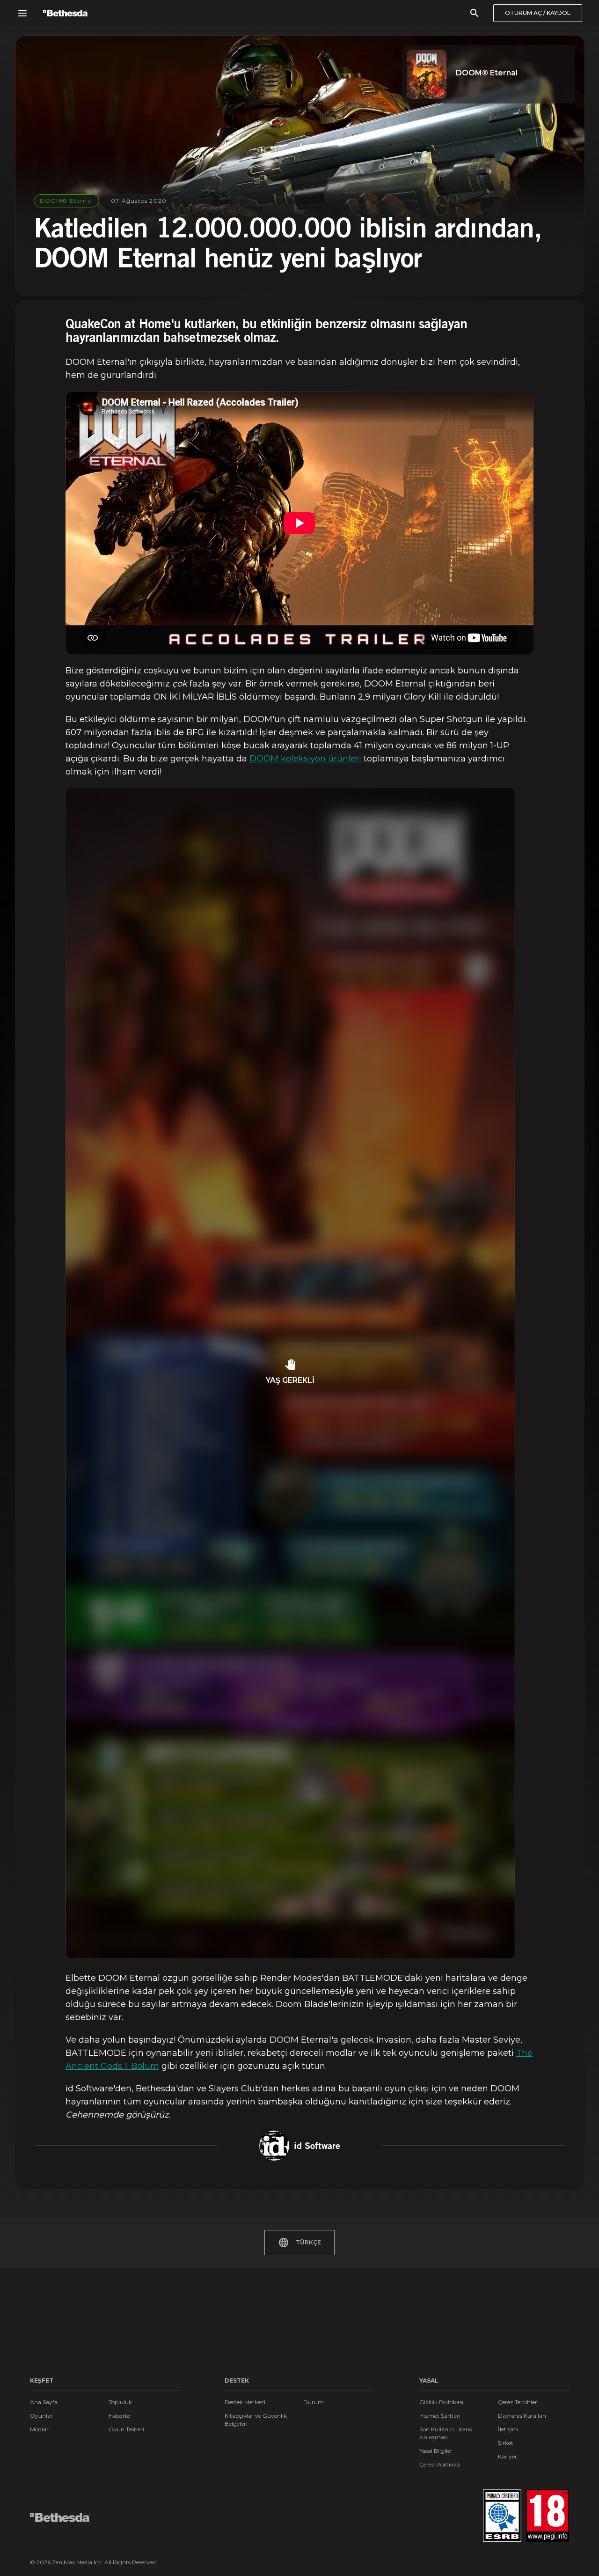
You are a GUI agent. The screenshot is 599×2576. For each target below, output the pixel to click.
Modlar (39, 2429)
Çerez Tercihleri (518, 2402)
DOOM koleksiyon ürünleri (305, 759)
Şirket (506, 2443)
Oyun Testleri (126, 2429)
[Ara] (475, 13)
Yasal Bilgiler (436, 2451)
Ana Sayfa (44, 2402)
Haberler (120, 2416)
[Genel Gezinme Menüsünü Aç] (22, 13)
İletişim (508, 2429)
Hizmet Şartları (440, 2416)
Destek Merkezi (245, 2402)
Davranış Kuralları (522, 2416)
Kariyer (508, 2456)
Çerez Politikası (440, 2464)
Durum (314, 2402)
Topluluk (120, 2402)
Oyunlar (41, 2416)
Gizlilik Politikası (441, 2402)
